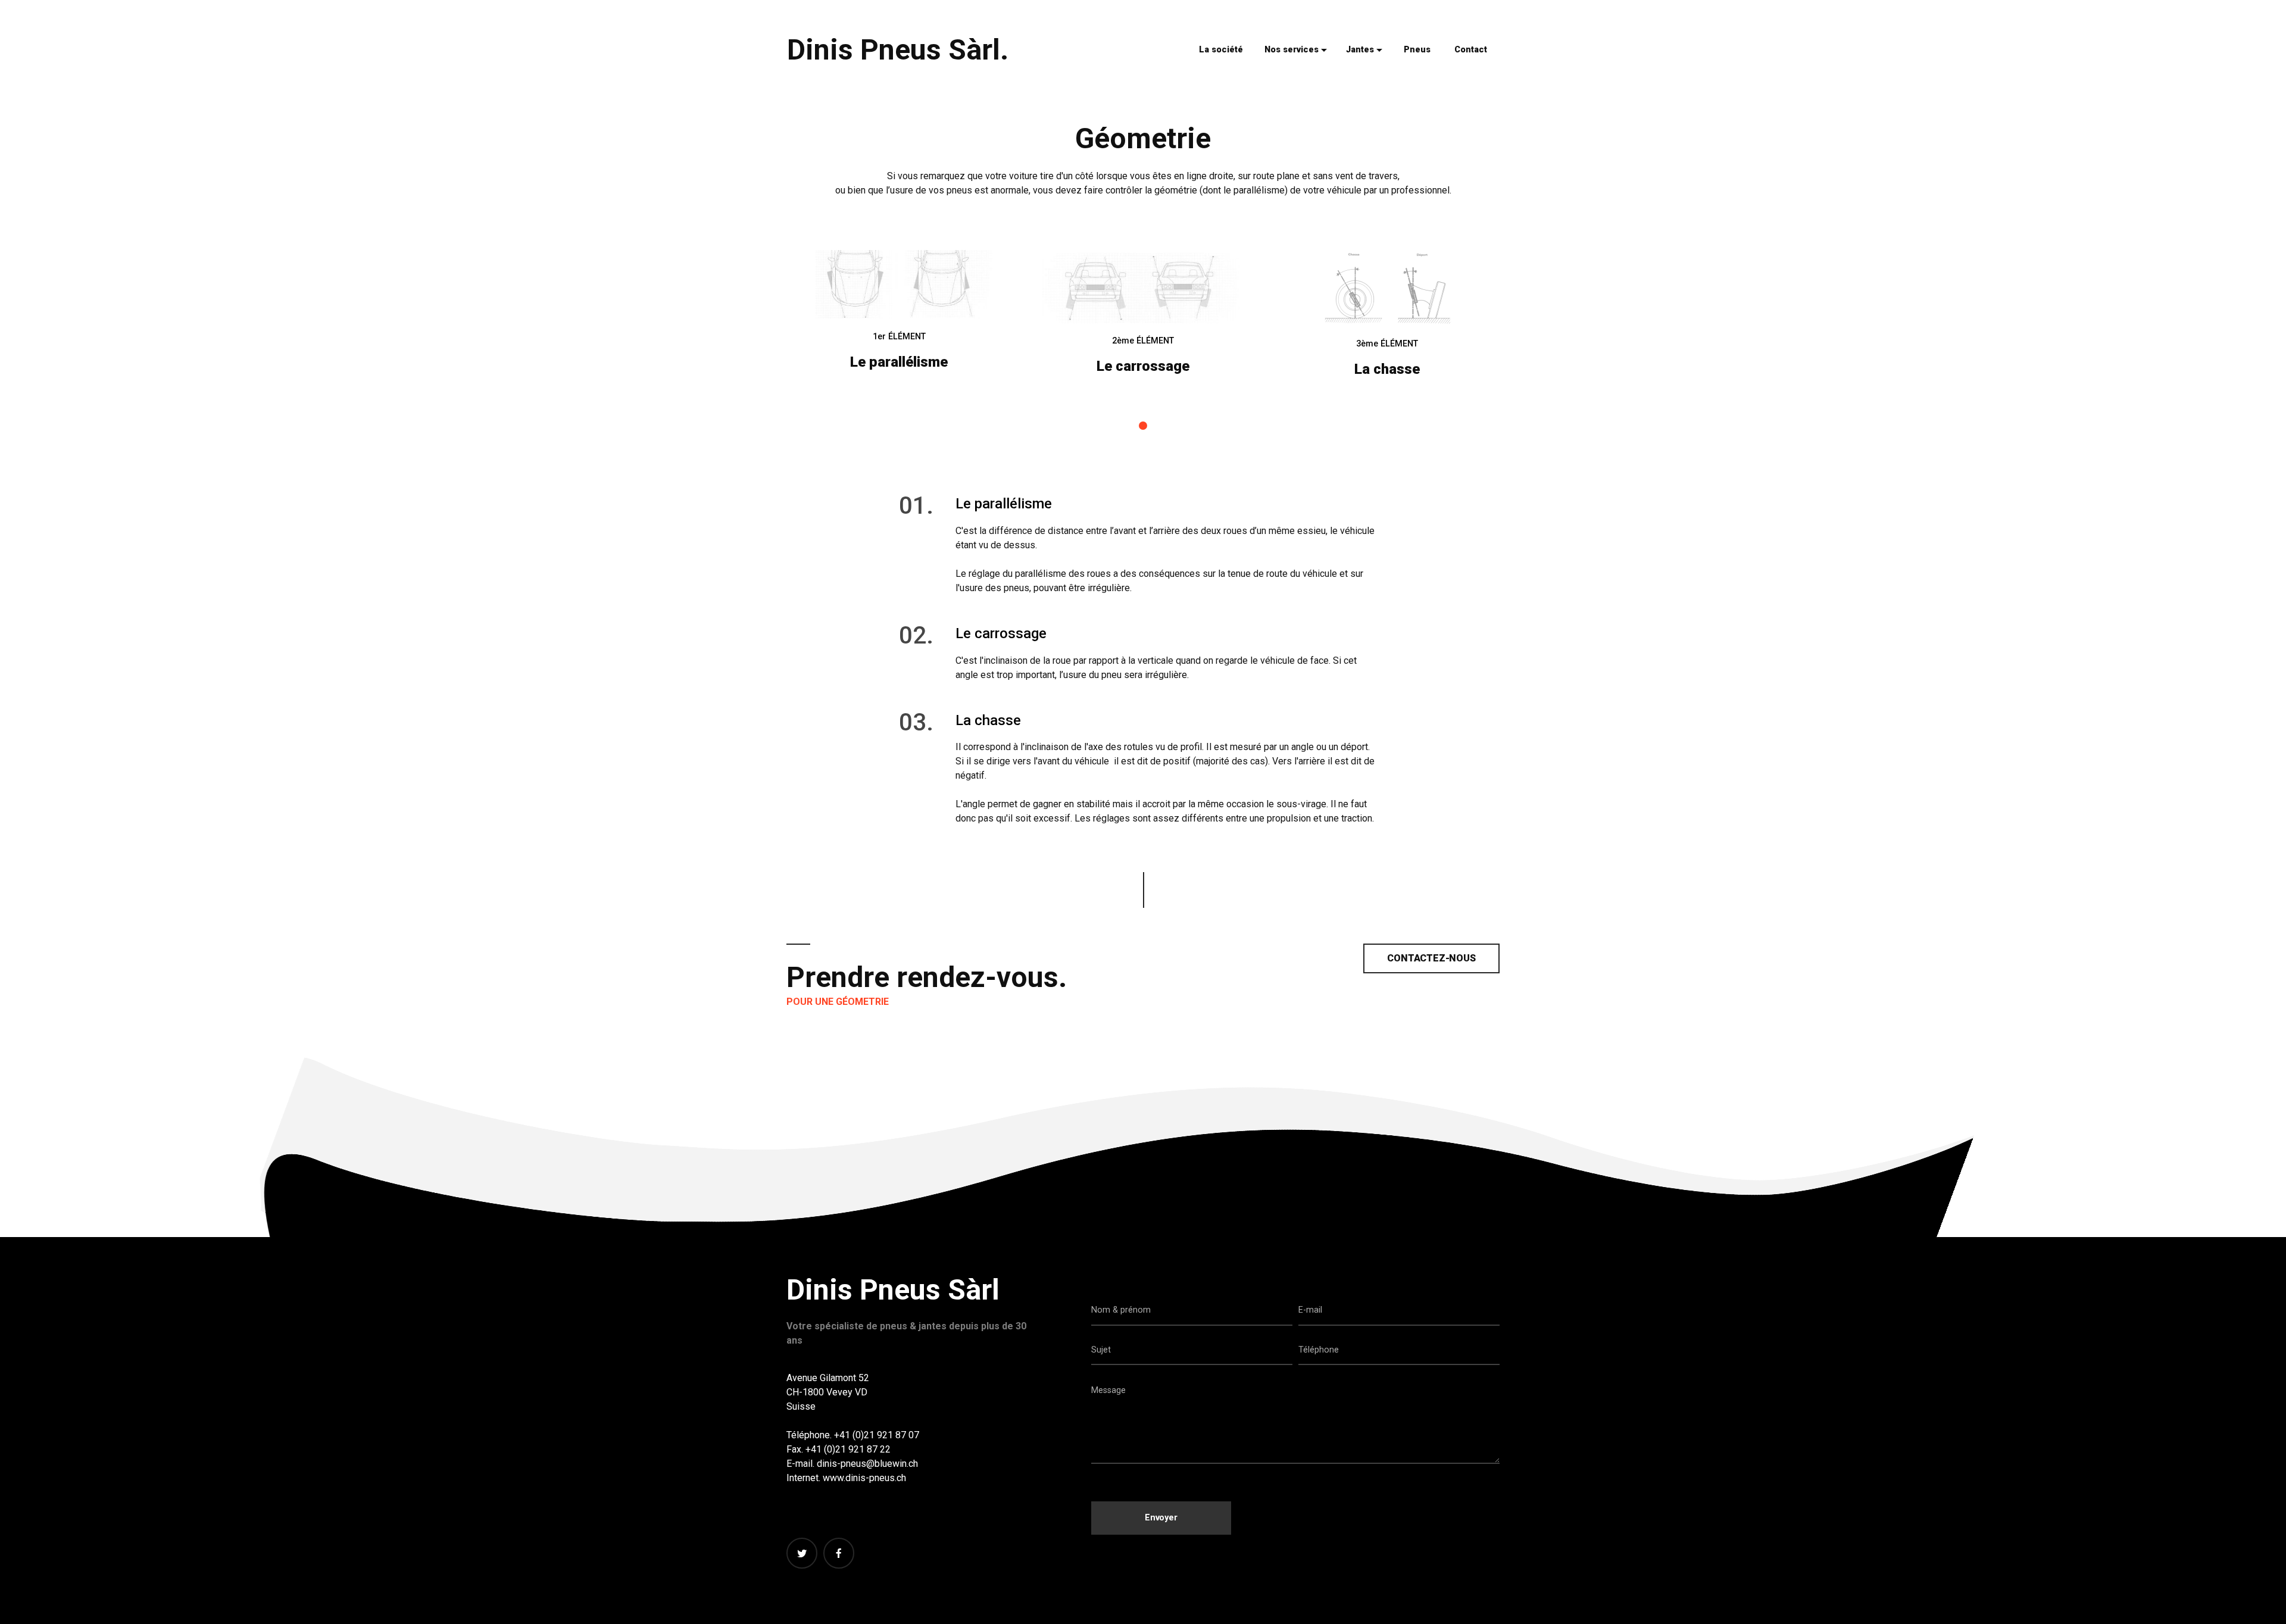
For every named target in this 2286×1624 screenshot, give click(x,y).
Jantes (1360, 50)
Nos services (1292, 50)
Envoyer (1161, 1518)
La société (1221, 50)
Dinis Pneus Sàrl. (898, 50)
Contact (1471, 50)
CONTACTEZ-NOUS (1431, 958)
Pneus (1417, 50)
